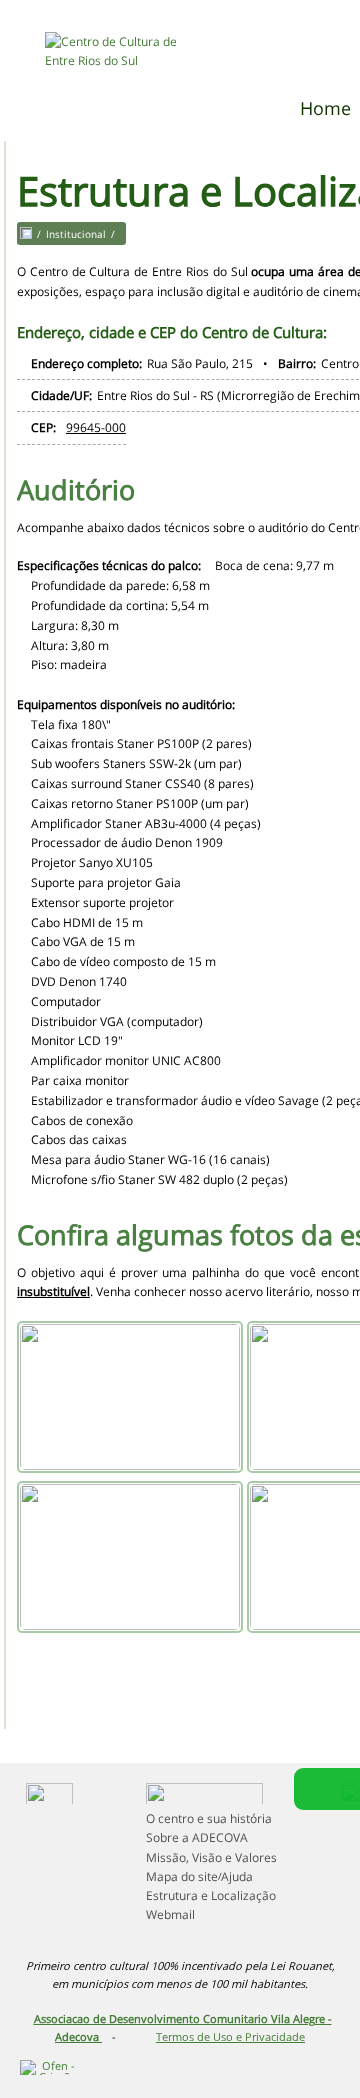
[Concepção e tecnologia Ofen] (50, 2063)
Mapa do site (182, 1876)
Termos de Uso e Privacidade (230, 2036)
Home (325, 108)
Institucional (76, 234)
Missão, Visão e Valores (211, 1857)
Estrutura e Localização (211, 1895)
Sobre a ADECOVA (197, 1837)
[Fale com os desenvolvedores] (210, 2063)
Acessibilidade (60, 1963)
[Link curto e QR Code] (60, 2043)
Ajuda (237, 1876)
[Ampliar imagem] (130, 1397)
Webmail (170, 1914)
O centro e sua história (209, 1818)
